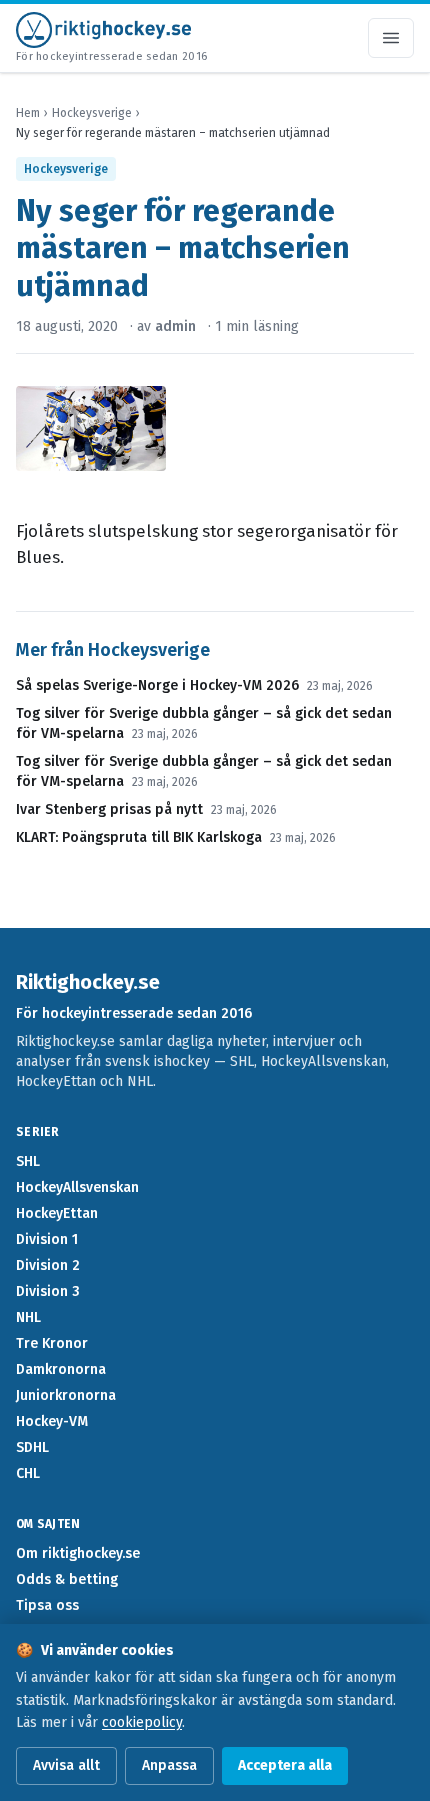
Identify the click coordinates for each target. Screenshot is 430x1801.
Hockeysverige (92, 113)
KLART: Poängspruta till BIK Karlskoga (139, 837)
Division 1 (47, 1239)
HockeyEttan (57, 1213)
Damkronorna (61, 1369)
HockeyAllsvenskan (77, 1187)
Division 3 (48, 1291)
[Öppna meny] (391, 38)
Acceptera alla (285, 1765)
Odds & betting (67, 1579)
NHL (28, 1317)
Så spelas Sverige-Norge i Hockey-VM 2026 (157, 685)
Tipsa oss (47, 1605)
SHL (28, 1161)
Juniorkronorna (66, 1395)
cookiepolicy (142, 1722)
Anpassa (169, 1765)
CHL (28, 1473)
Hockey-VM (52, 1421)
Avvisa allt (66, 1765)
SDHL (32, 1447)
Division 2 (48, 1265)
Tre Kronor (52, 1343)
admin (175, 326)
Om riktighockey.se (78, 1553)
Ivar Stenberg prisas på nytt (109, 809)
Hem (28, 113)
